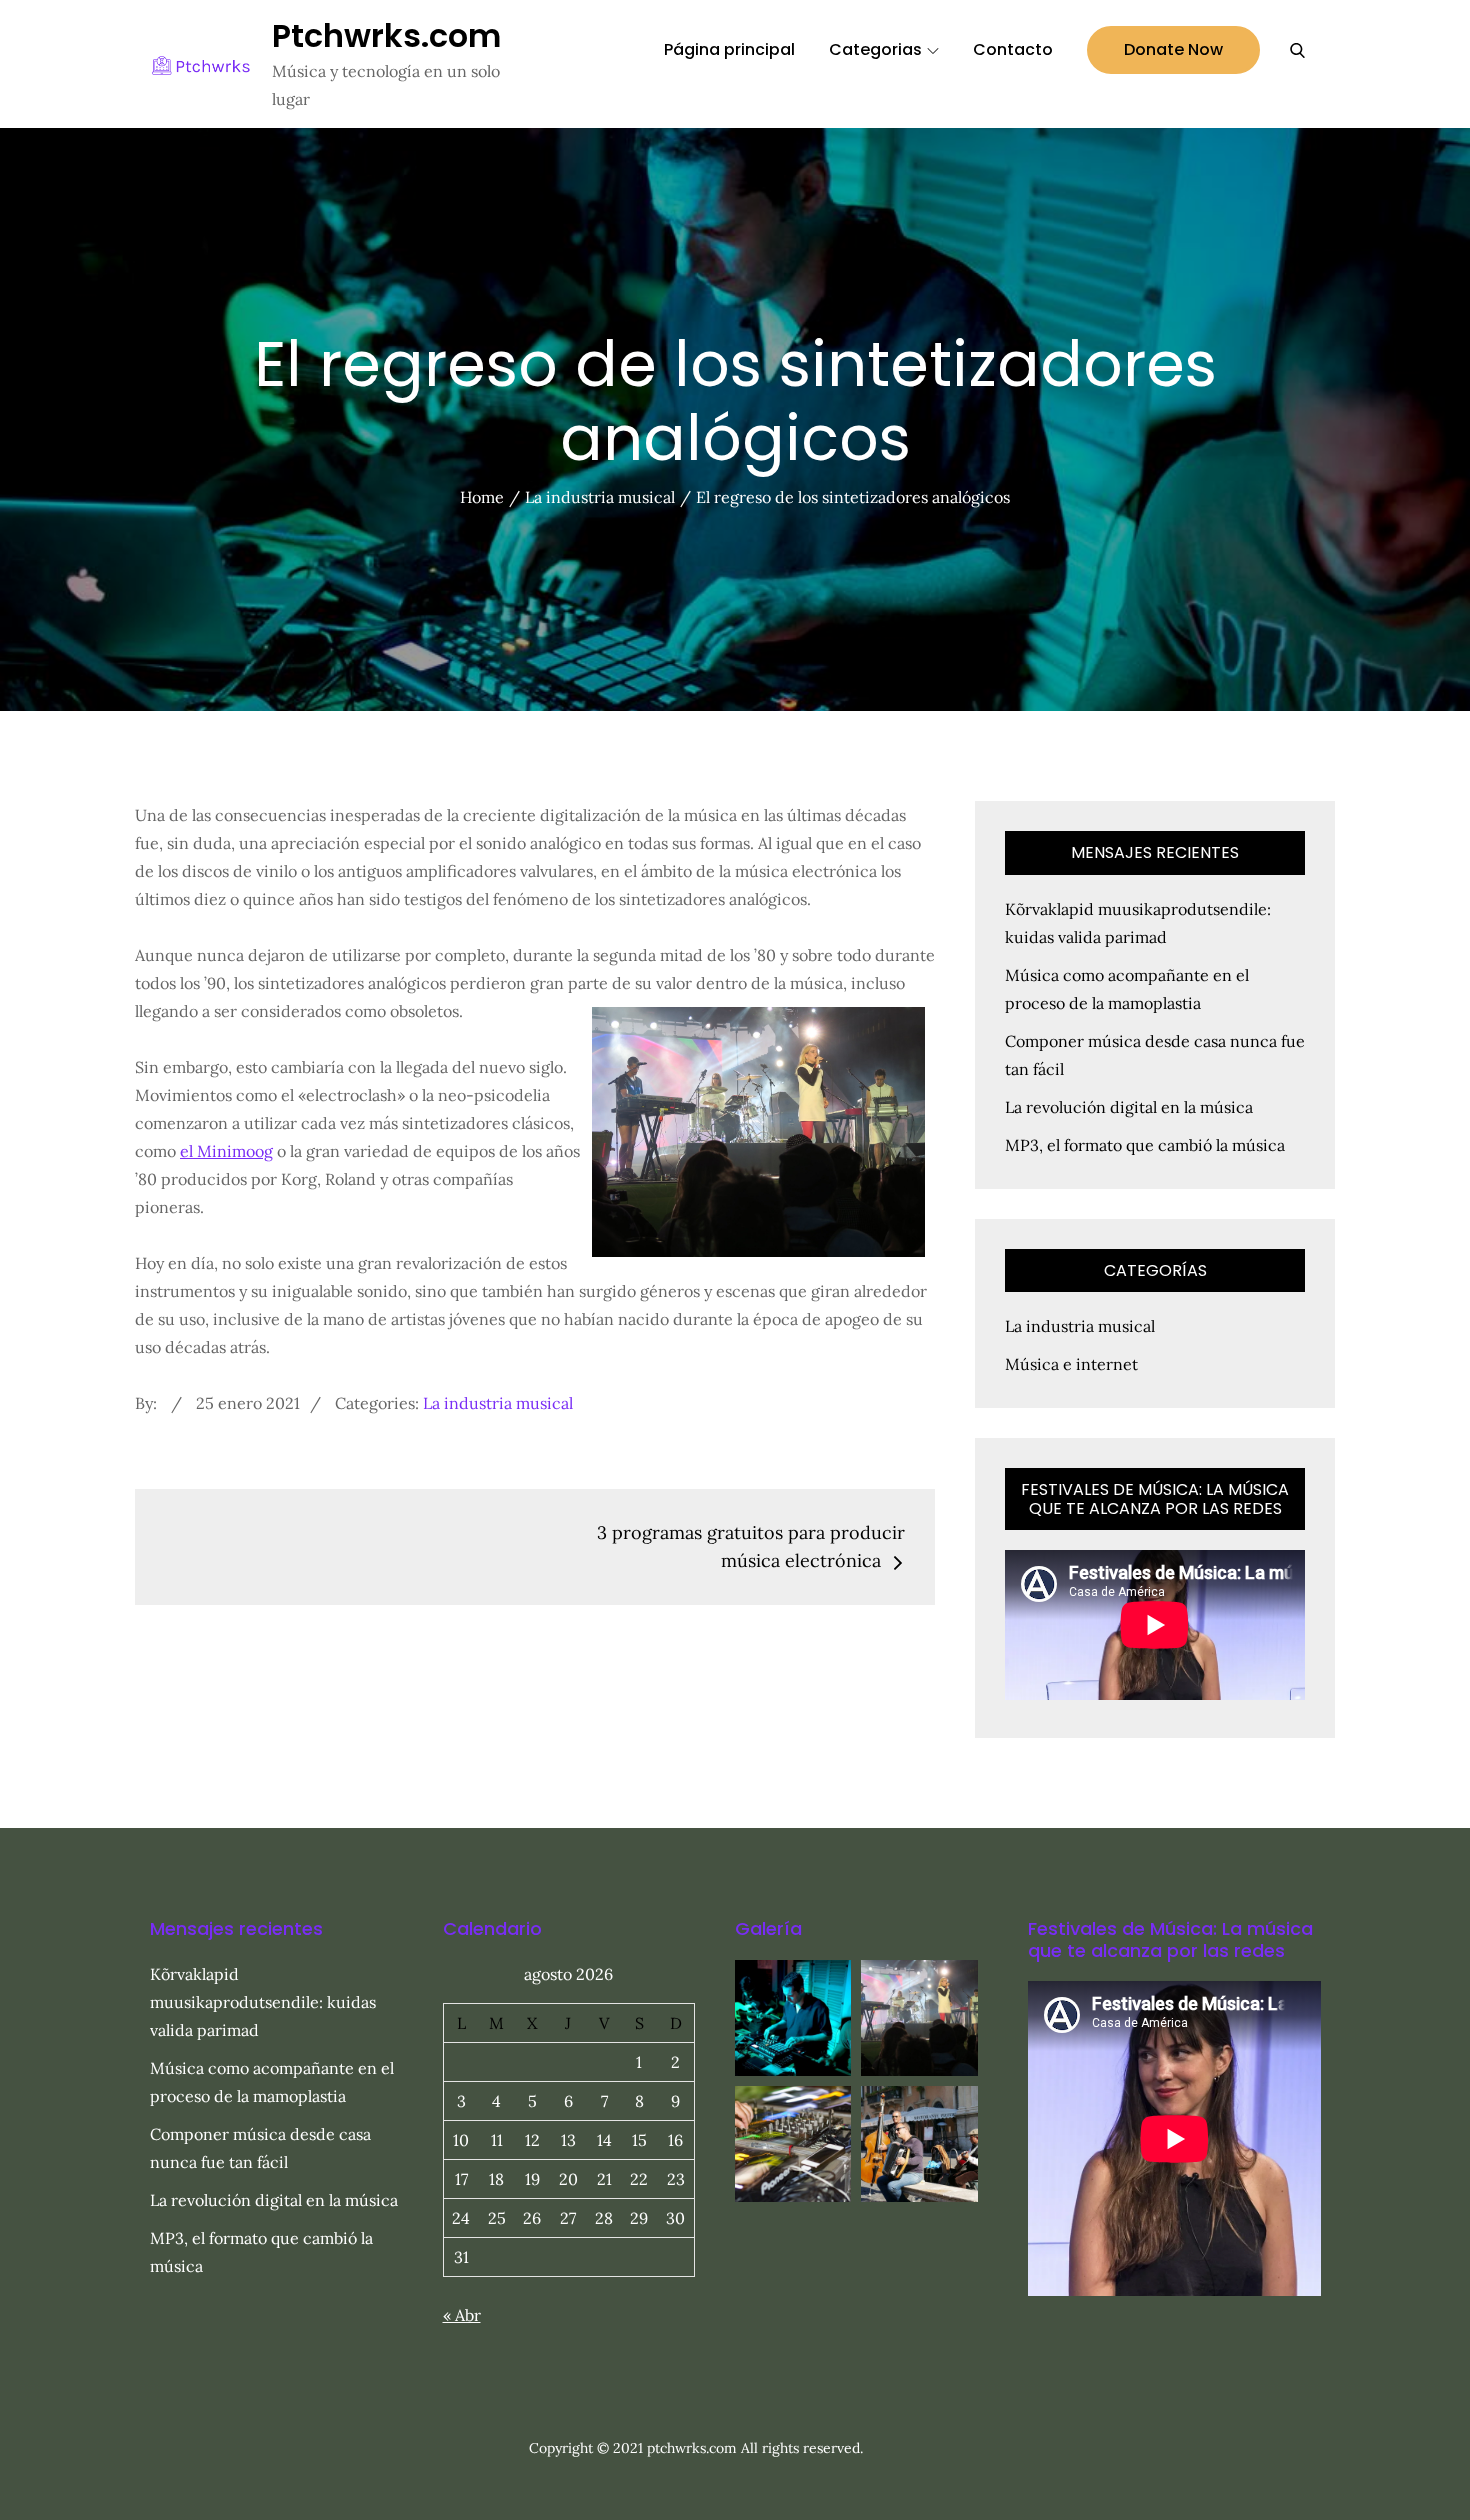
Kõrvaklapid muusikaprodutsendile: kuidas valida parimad (263, 2002)
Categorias (875, 49)
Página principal (729, 49)
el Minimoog (226, 1151)
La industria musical (498, 1403)
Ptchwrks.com (386, 35)
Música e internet (1071, 1364)
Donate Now (1173, 49)
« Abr (462, 2315)
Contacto (1013, 49)
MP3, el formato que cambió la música (1145, 1145)
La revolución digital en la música (1129, 1107)
